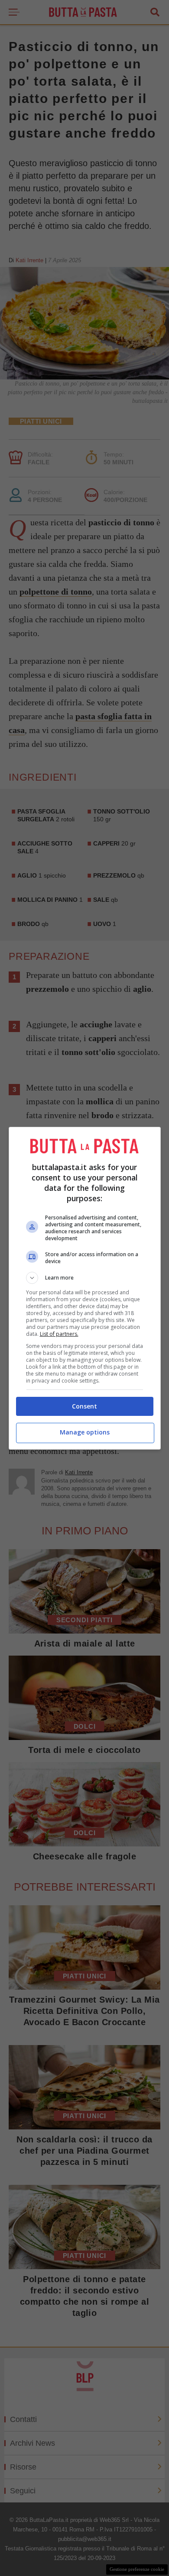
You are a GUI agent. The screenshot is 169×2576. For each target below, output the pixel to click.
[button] (85, 1278)
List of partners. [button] (59, 1334)
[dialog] (85, 1288)
